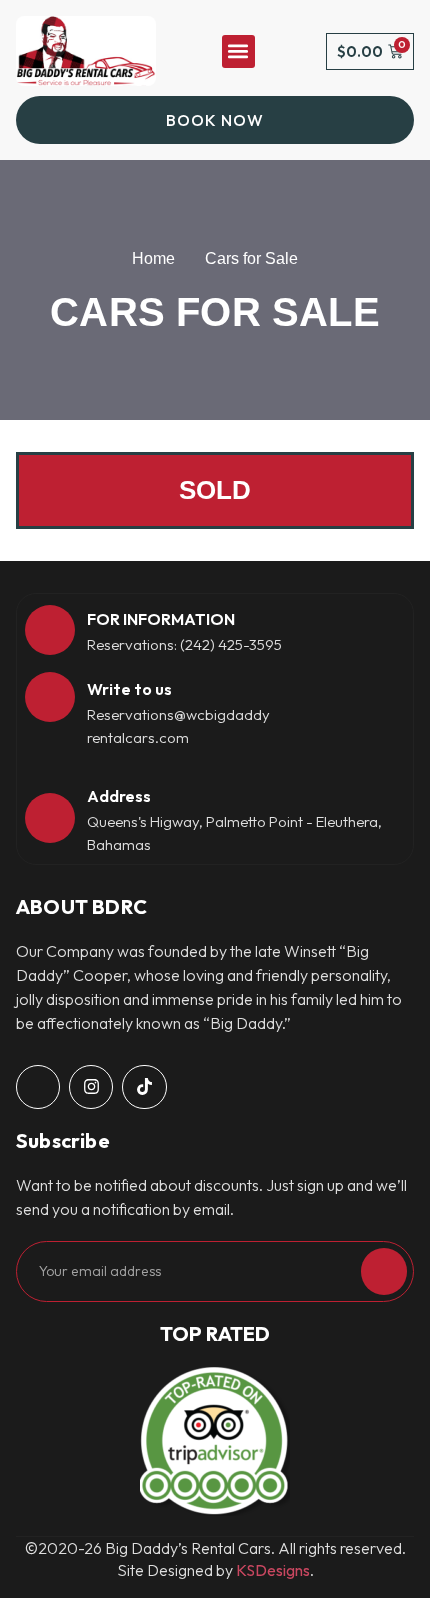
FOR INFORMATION (161, 619)
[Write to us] (50, 697)
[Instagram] (91, 1087)
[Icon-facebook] (38, 1087)
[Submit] (384, 1271)
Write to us (129, 689)
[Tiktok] (144, 1087)
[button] (238, 51)
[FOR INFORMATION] (50, 630)
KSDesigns (273, 1570)
